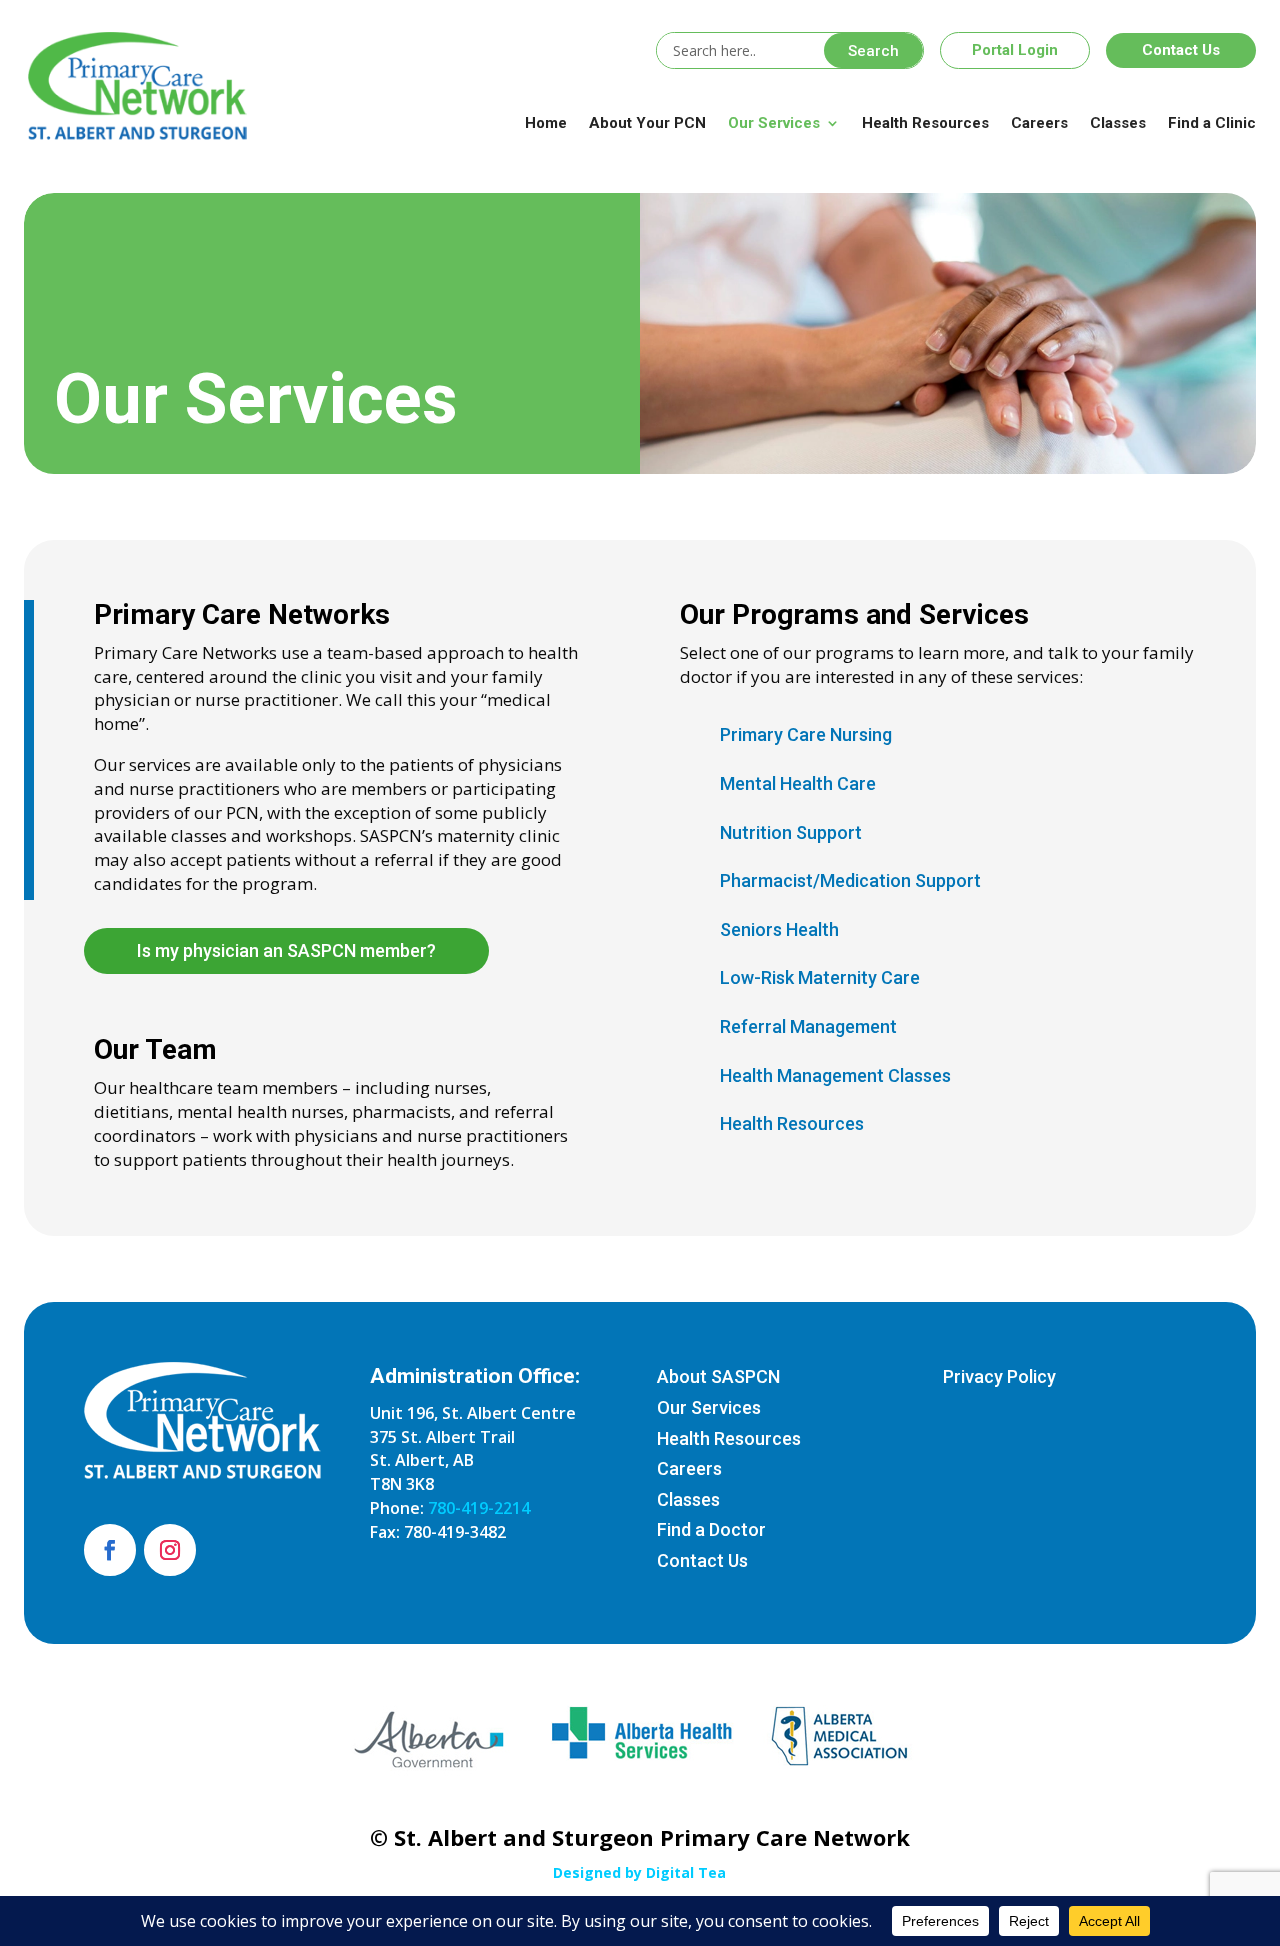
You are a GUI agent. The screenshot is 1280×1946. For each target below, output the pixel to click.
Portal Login (1015, 50)
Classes (1118, 123)
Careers (1039, 123)
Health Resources (925, 123)
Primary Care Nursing (806, 734)
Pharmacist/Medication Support (850, 880)
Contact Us (1181, 50)
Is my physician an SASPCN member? (286, 950)
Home (546, 123)
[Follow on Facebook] (110, 1550)
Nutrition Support (791, 832)
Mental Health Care (798, 783)
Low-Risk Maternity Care (820, 977)
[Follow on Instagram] (170, 1550)
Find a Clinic (1212, 123)
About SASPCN (718, 1376)
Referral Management (808, 1026)
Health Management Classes (835, 1075)
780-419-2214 (479, 1508)
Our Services (774, 123)
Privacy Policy (999, 1376)
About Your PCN (647, 123)
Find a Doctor (711, 1529)
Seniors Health (779, 929)
